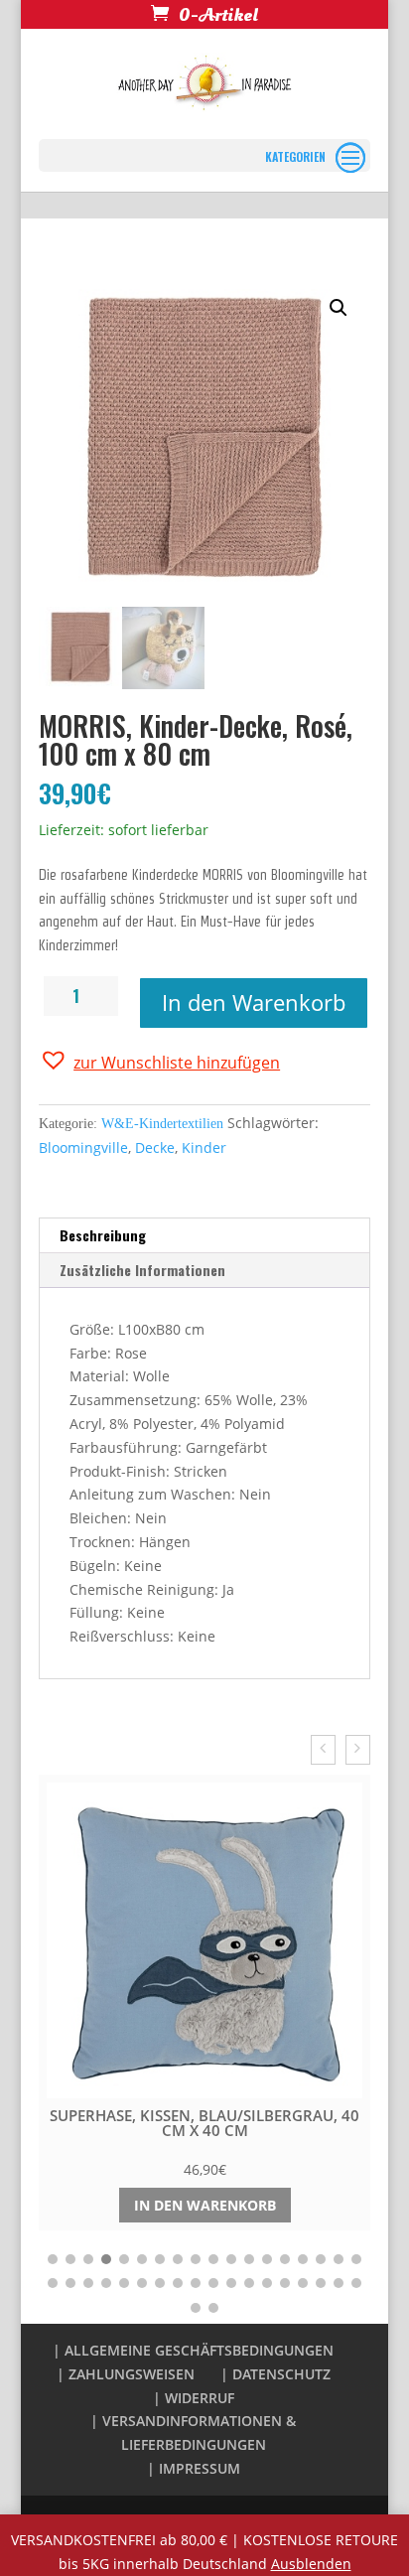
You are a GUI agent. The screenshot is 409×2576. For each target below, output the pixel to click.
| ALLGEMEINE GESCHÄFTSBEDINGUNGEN (193, 2350)
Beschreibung (103, 1235)
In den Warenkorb (254, 1002)
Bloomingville (83, 1147)
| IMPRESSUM (194, 2468)
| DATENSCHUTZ (275, 2374)
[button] (159, 1061)
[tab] (204, 1236)
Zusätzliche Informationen (142, 1270)
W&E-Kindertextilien (162, 1124)
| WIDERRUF (194, 2398)
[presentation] (323, 1750)
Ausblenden (311, 2564)
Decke (155, 1147)
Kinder (204, 1147)
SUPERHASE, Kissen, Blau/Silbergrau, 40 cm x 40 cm (204, 2123)
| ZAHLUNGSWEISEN (126, 2374)
